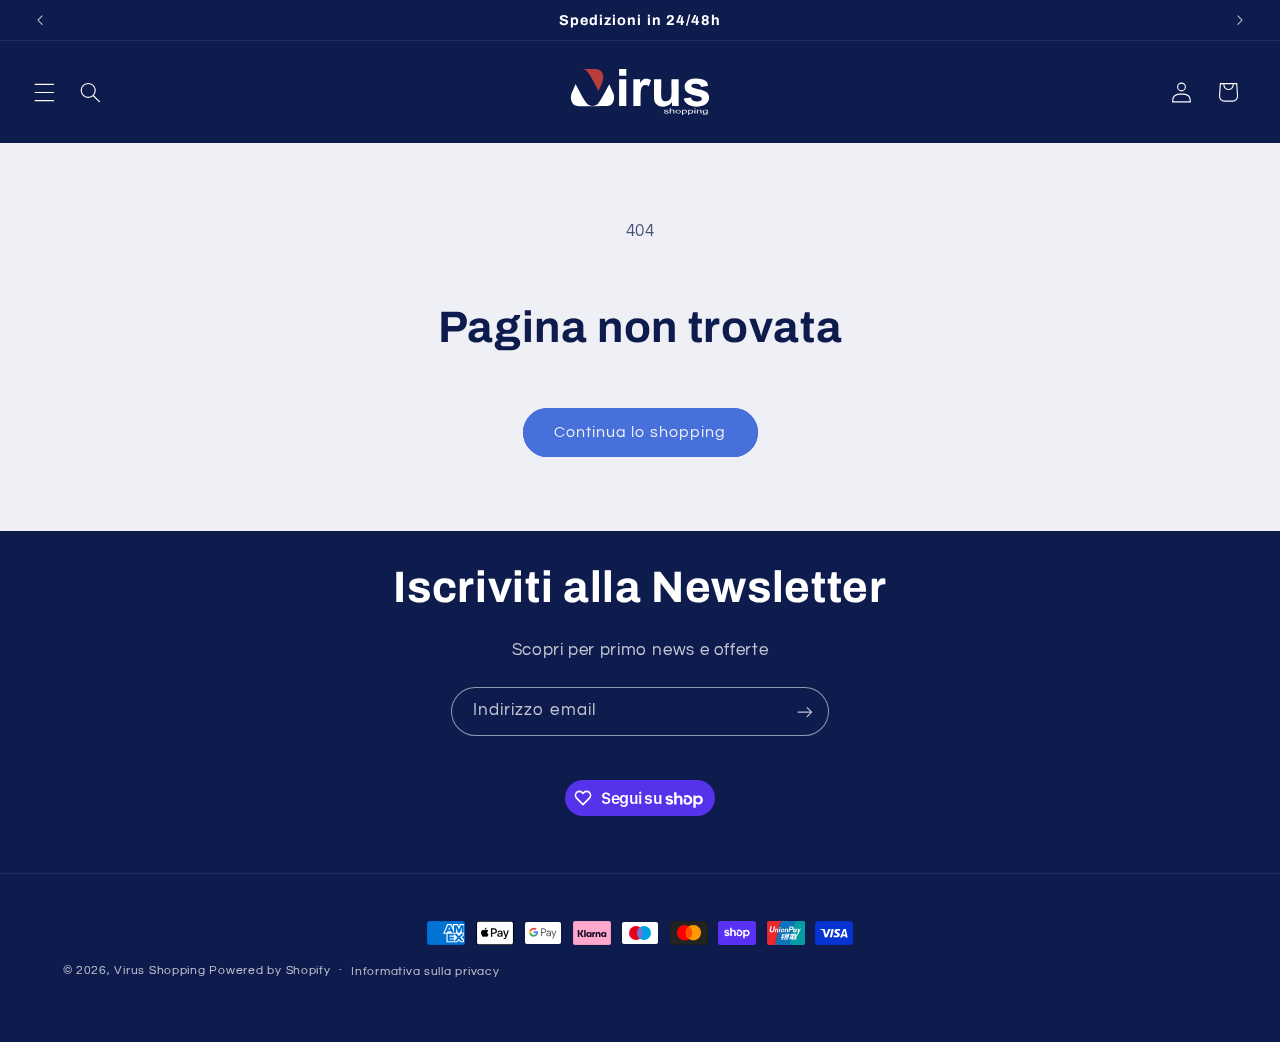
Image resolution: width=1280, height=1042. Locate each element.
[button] (44, 92)
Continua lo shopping (640, 432)
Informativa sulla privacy (425, 971)
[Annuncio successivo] (1240, 20)
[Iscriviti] (805, 711)
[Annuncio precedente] (40, 20)
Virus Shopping (159, 970)
